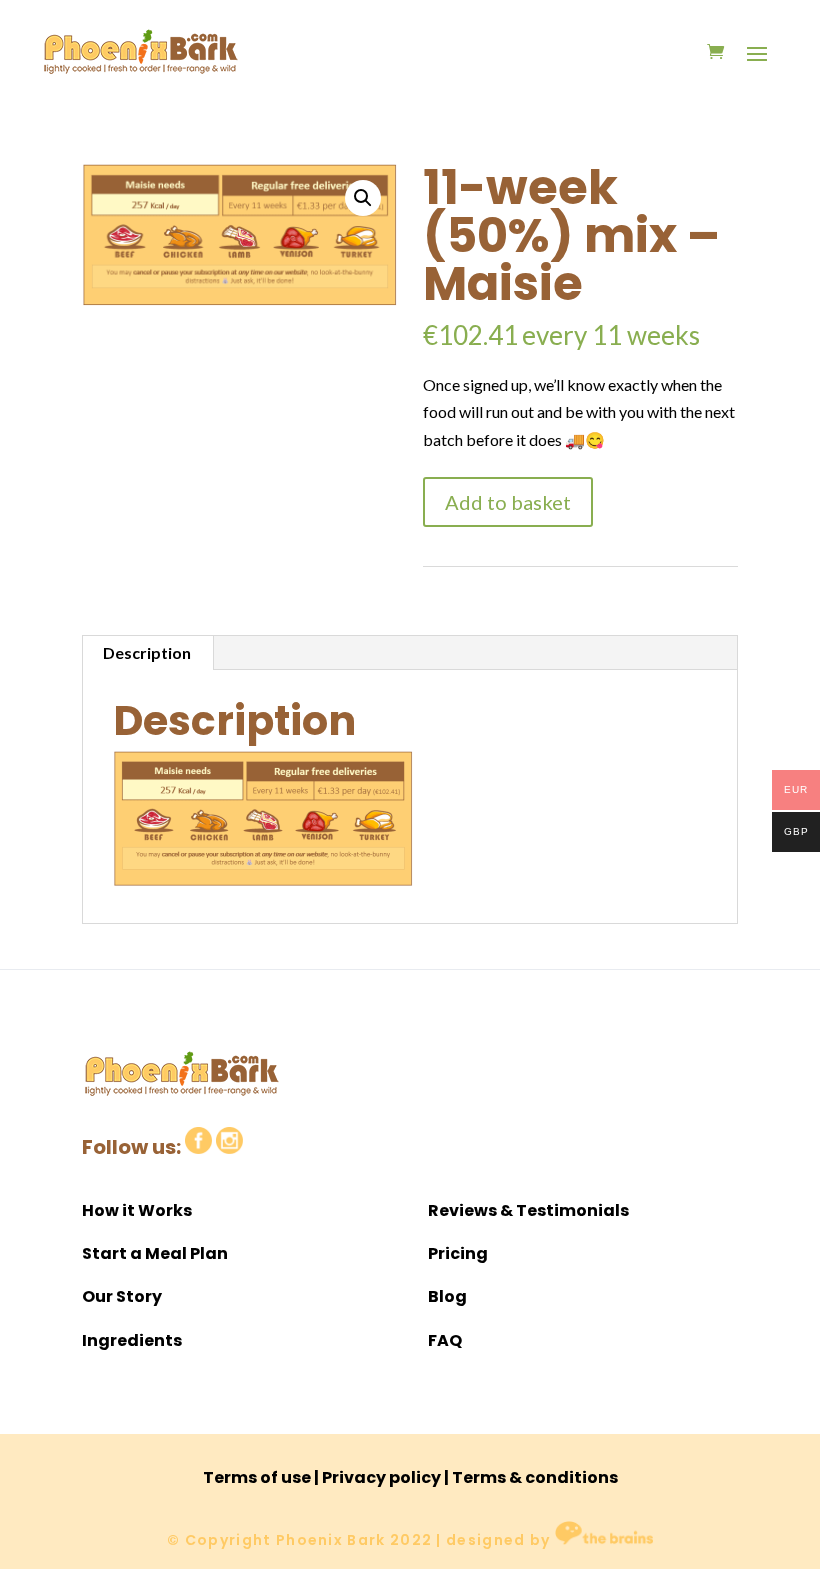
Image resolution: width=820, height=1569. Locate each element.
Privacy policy (381, 1477)
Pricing (458, 1253)
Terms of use (257, 1477)
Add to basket (508, 502)
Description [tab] (147, 652)
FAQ (445, 1340)
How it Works (137, 1210)
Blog (447, 1296)
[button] (363, 198)
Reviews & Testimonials (528, 1210)
